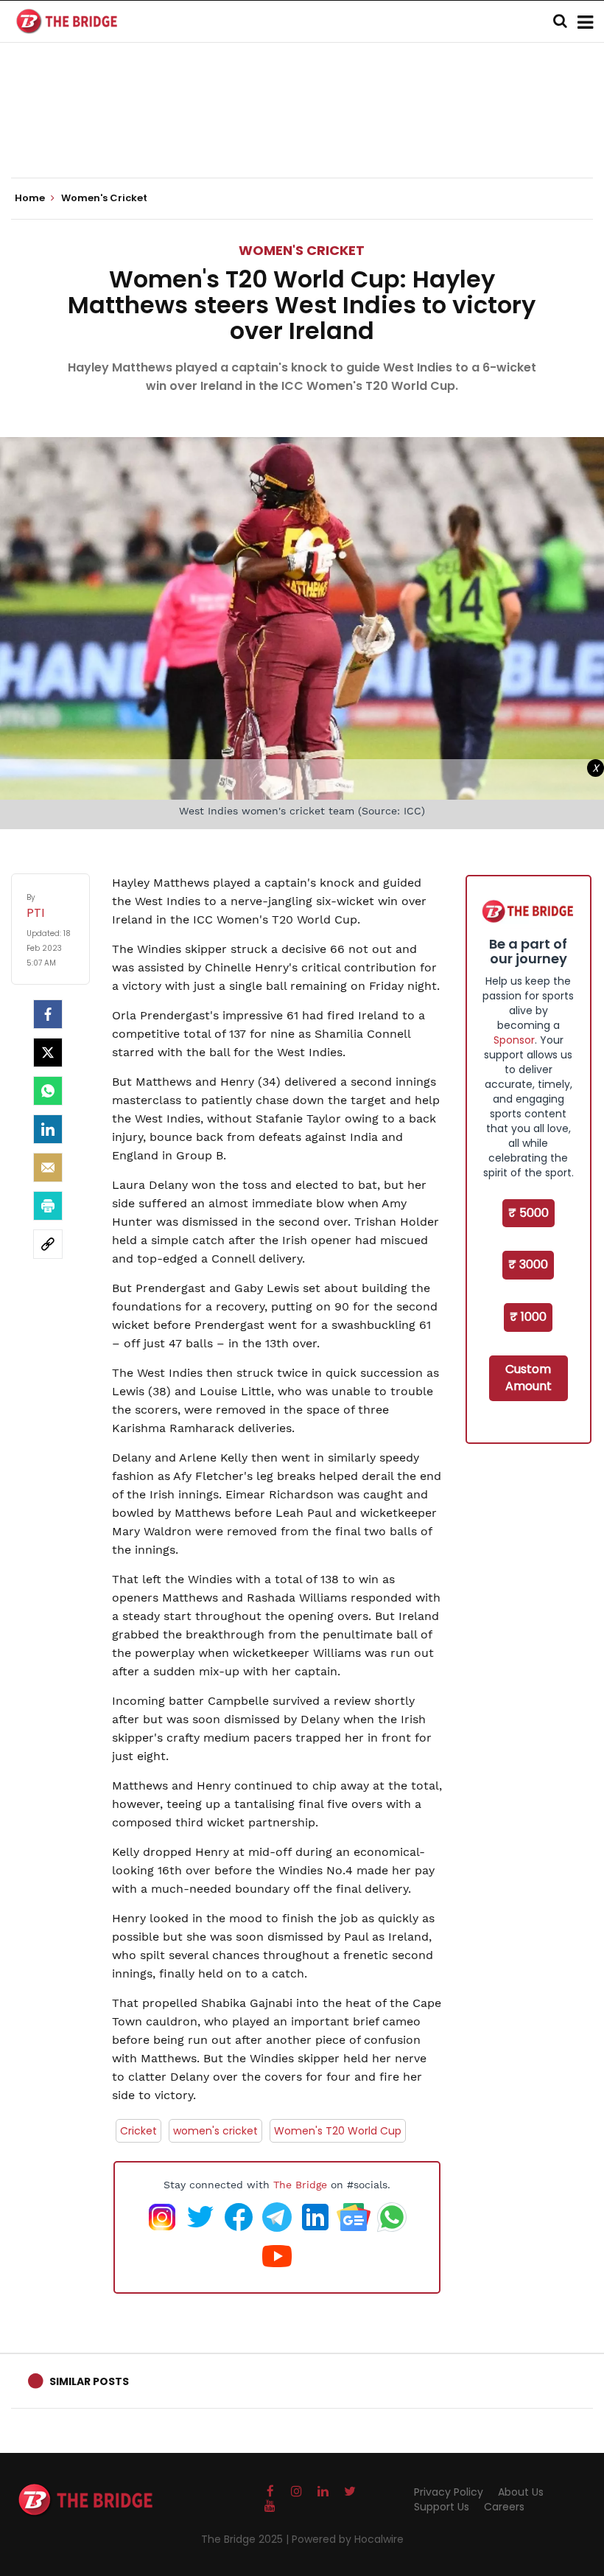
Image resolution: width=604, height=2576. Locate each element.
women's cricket (215, 2131)
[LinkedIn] (48, 1129)
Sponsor (514, 1040)
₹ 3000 (528, 1264)
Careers (504, 2507)
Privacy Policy (449, 2492)
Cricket (138, 2131)
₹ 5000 (528, 1213)
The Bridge (300, 2185)
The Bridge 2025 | (246, 2539)
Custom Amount (528, 1378)
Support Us (442, 2507)
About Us (521, 2492)
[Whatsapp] (48, 1091)
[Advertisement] (302, 133)
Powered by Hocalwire (348, 2539)
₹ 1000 (528, 1317)
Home (31, 198)
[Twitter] (48, 1053)
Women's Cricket (302, 250)
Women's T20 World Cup (338, 2131)
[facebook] (48, 1014)
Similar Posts (89, 2381)
